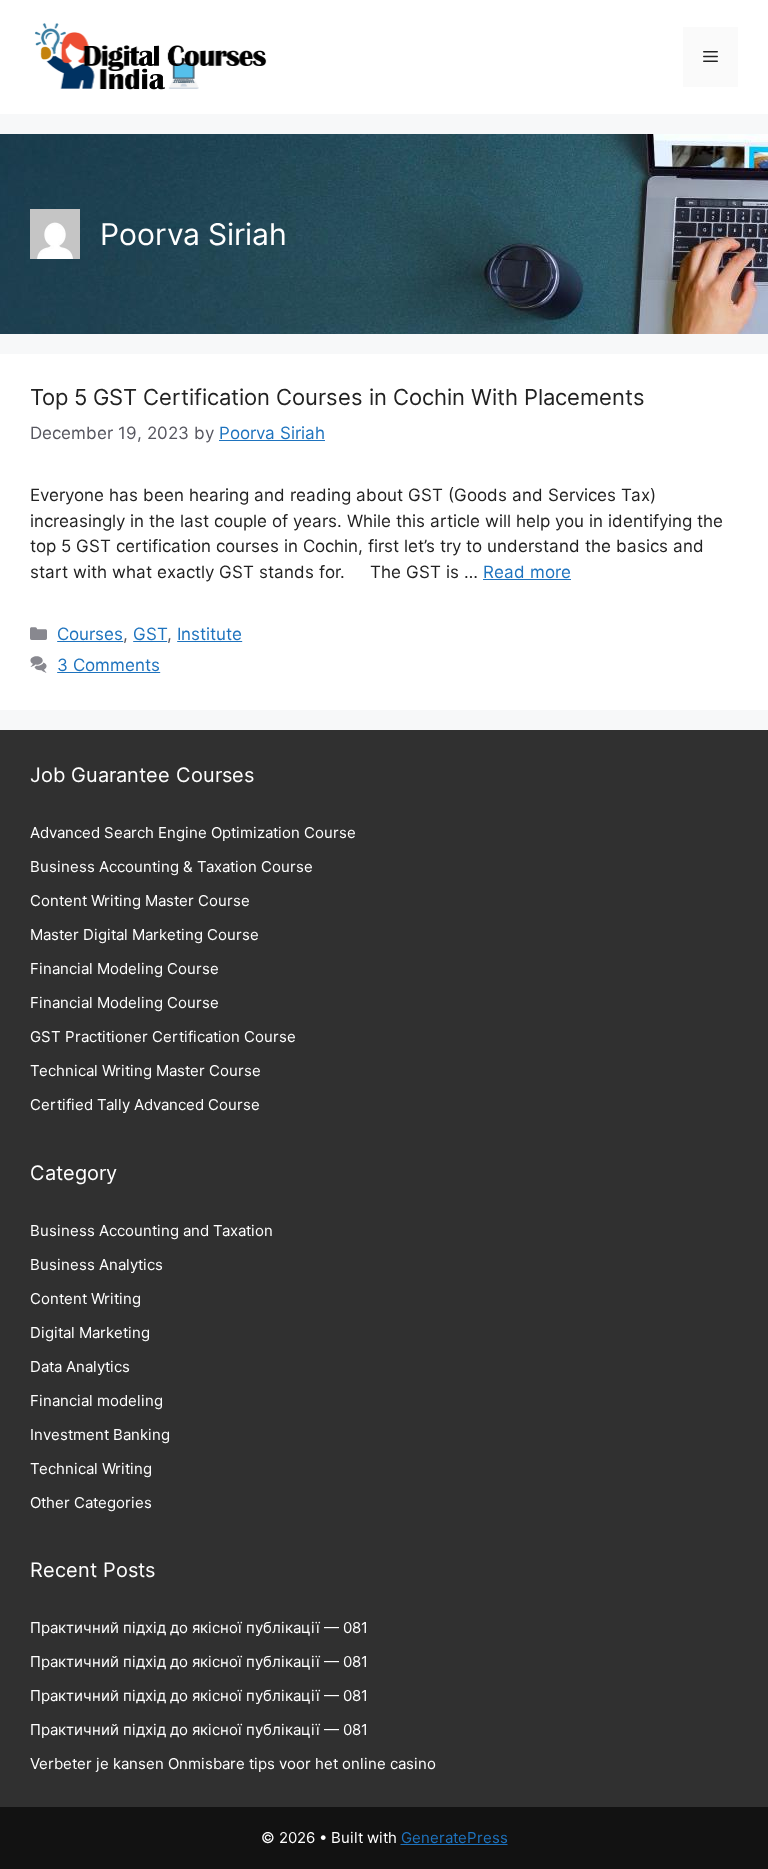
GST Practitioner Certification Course (163, 1036)
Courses (90, 634)
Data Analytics (80, 1366)
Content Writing (85, 1298)
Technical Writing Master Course (145, 1070)
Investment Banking (100, 1434)
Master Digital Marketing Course (144, 934)
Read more (527, 572)
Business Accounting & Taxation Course (171, 866)
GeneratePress (454, 1837)
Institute (209, 634)
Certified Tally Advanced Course (145, 1104)
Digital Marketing (90, 1332)
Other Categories (91, 1502)
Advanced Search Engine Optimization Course (193, 832)
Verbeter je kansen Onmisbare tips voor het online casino (233, 1763)
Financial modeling (96, 1400)
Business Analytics (96, 1264)
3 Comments (108, 665)
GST (150, 634)
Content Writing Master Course (140, 900)
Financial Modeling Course (124, 968)
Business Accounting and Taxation (151, 1230)
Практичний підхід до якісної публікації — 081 (199, 1627)
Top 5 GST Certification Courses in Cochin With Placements (337, 397)
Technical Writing (91, 1468)
